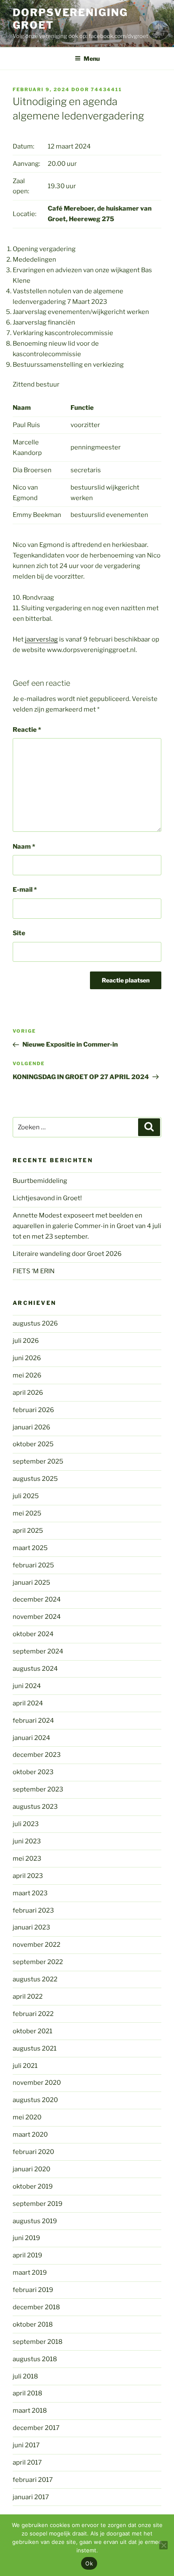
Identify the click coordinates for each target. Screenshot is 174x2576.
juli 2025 (26, 1496)
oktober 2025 (33, 1444)
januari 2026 (31, 1427)
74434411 (106, 89)
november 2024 (37, 1617)
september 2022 (38, 1962)
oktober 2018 (33, 2324)
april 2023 (28, 1876)
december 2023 (37, 1755)
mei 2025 (27, 1513)
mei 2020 (27, 2117)
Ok (89, 2563)
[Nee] (163, 2545)
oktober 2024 (33, 1634)
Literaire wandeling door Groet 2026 (67, 1254)
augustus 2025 (35, 1479)
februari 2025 (33, 1565)
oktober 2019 (33, 2186)
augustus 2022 (35, 1979)
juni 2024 (27, 1686)
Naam (24, 847)
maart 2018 (30, 2411)
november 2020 (37, 2083)
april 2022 (28, 1997)
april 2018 (27, 2393)
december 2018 (36, 2307)
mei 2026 (27, 1375)
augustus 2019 (35, 2221)
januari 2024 (31, 1738)
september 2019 (38, 2204)
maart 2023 (30, 1893)
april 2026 (28, 1393)
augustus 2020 (35, 2100)
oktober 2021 (33, 2031)
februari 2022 (33, 2014)
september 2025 (38, 1461)
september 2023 (38, 1789)
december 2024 (37, 1599)
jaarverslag (41, 639)
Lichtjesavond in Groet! (47, 1198)
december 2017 (36, 2428)
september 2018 (38, 2342)
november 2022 (37, 1945)
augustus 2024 (35, 1669)
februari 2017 (33, 2480)
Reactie (27, 730)
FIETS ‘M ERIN (34, 1271)
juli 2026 (26, 1341)
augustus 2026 (35, 1323)
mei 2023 (27, 1859)
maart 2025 (30, 1548)
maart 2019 (30, 2273)
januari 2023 (31, 1927)
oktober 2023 (33, 1772)
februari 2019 (33, 2290)
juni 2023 (27, 1841)
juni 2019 (26, 2238)
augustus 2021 (35, 2048)
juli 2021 (25, 2066)
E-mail (25, 890)
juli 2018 (25, 2376)
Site (19, 933)
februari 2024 (33, 1721)
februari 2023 (33, 1910)
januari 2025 (31, 1583)
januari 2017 (31, 2497)
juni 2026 (27, 1358)
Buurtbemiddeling (40, 1181)
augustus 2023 (35, 1807)
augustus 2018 (35, 2359)
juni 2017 (26, 2445)
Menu (92, 58)
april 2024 (28, 1703)
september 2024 (38, 1651)
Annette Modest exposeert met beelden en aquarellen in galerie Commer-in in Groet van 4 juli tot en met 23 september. (87, 1226)
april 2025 (28, 1531)
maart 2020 (30, 2135)
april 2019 (27, 2255)
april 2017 (27, 2462)
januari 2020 (31, 2169)
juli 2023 (26, 1824)
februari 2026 (33, 1410)
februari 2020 (33, 2152)
